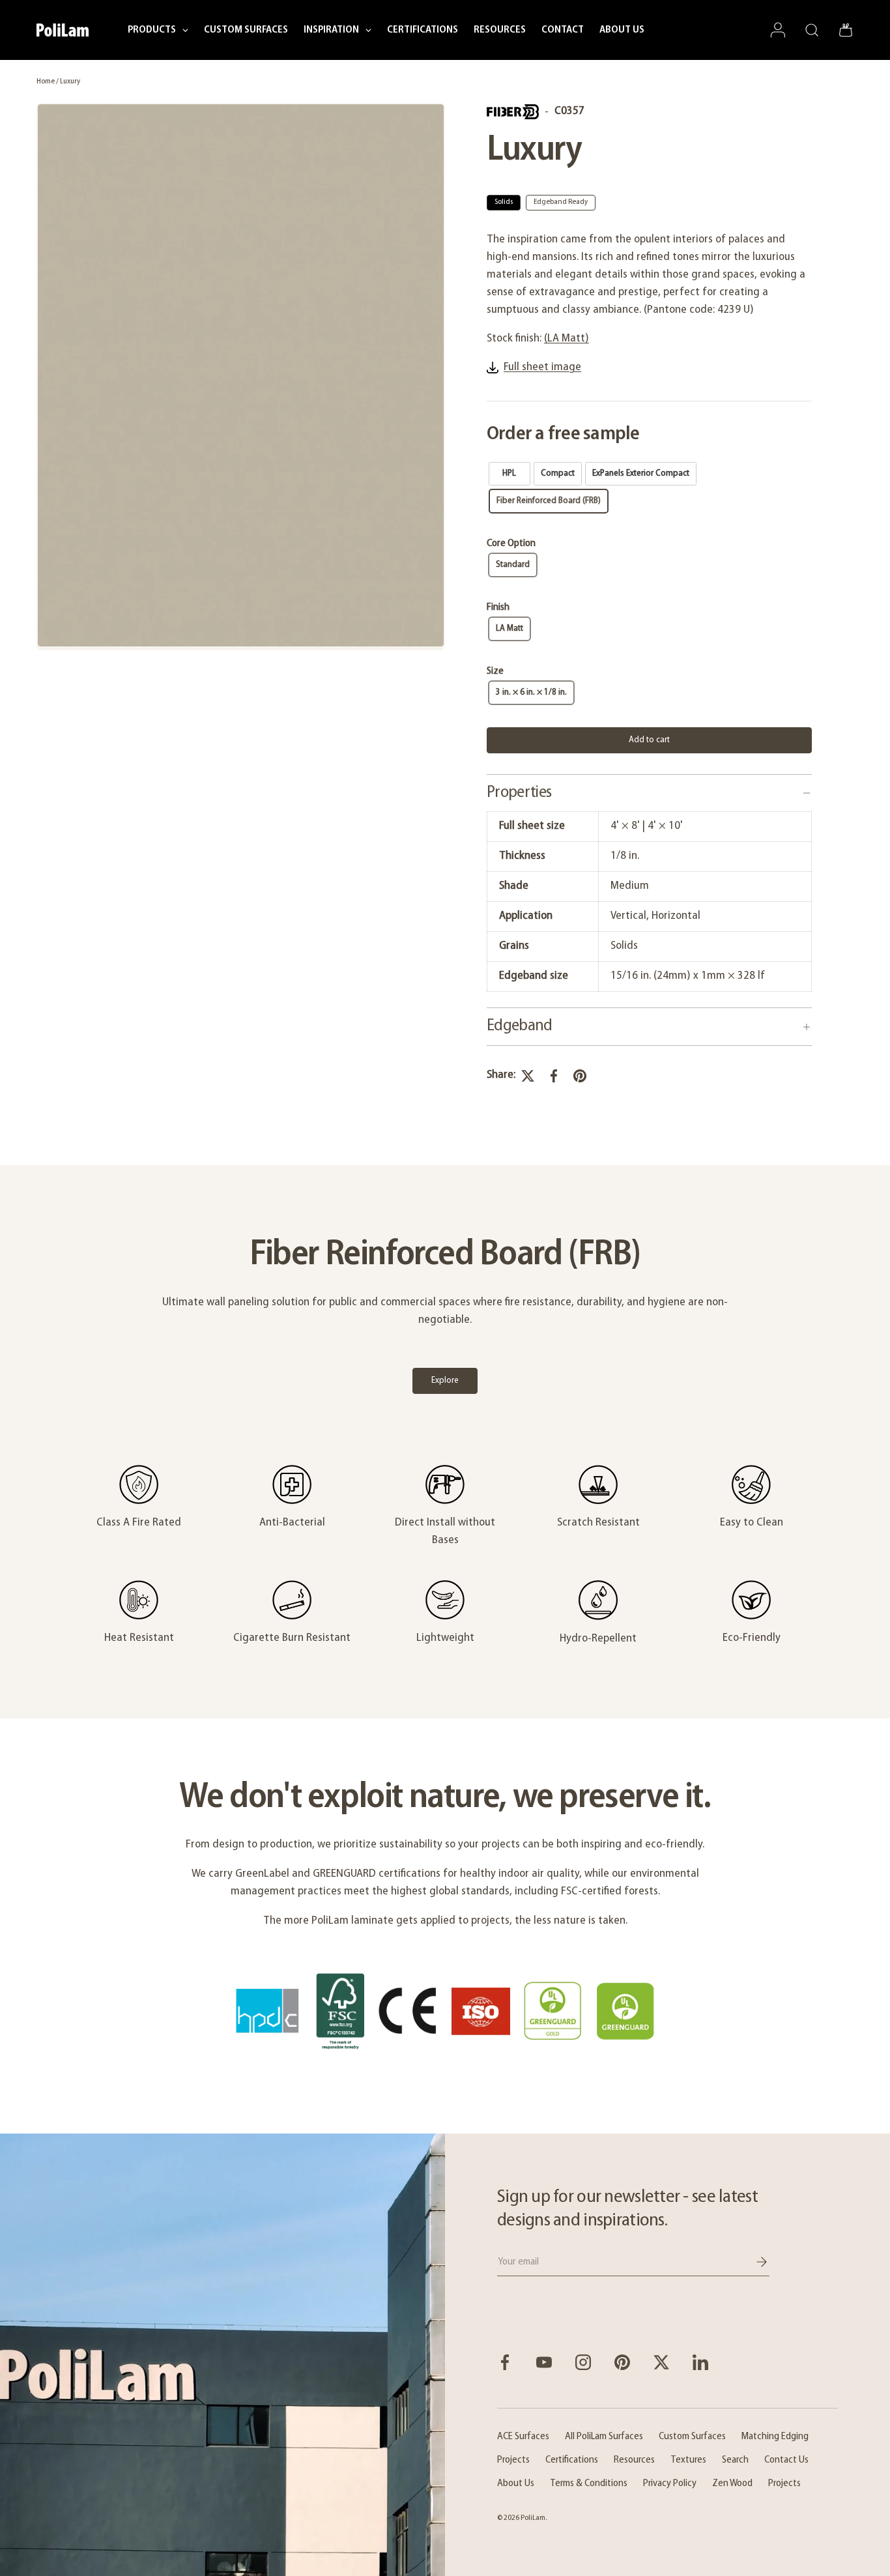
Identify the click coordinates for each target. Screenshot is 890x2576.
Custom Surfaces (692, 2437)
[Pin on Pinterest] (580, 1076)
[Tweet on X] (528, 1076)
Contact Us (786, 2460)
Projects (513, 2460)
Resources (634, 2460)
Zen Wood (732, 2483)
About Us (516, 2483)
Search (735, 2460)
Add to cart (649, 740)
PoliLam (533, 2518)
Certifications (572, 2460)
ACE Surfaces (523, 2437)
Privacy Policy (670, 2483)
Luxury (70, 81)
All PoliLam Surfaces (604, 2437)
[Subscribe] (753, 2262)
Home (46, 81)
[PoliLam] (223, 2355)
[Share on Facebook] (554, 1076)
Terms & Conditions (589, 2483)
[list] (241, 377)
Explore (445, 1381)
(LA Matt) (567, 339)
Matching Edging (775, 2437)
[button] (846, 30)
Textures (688, 2460)
